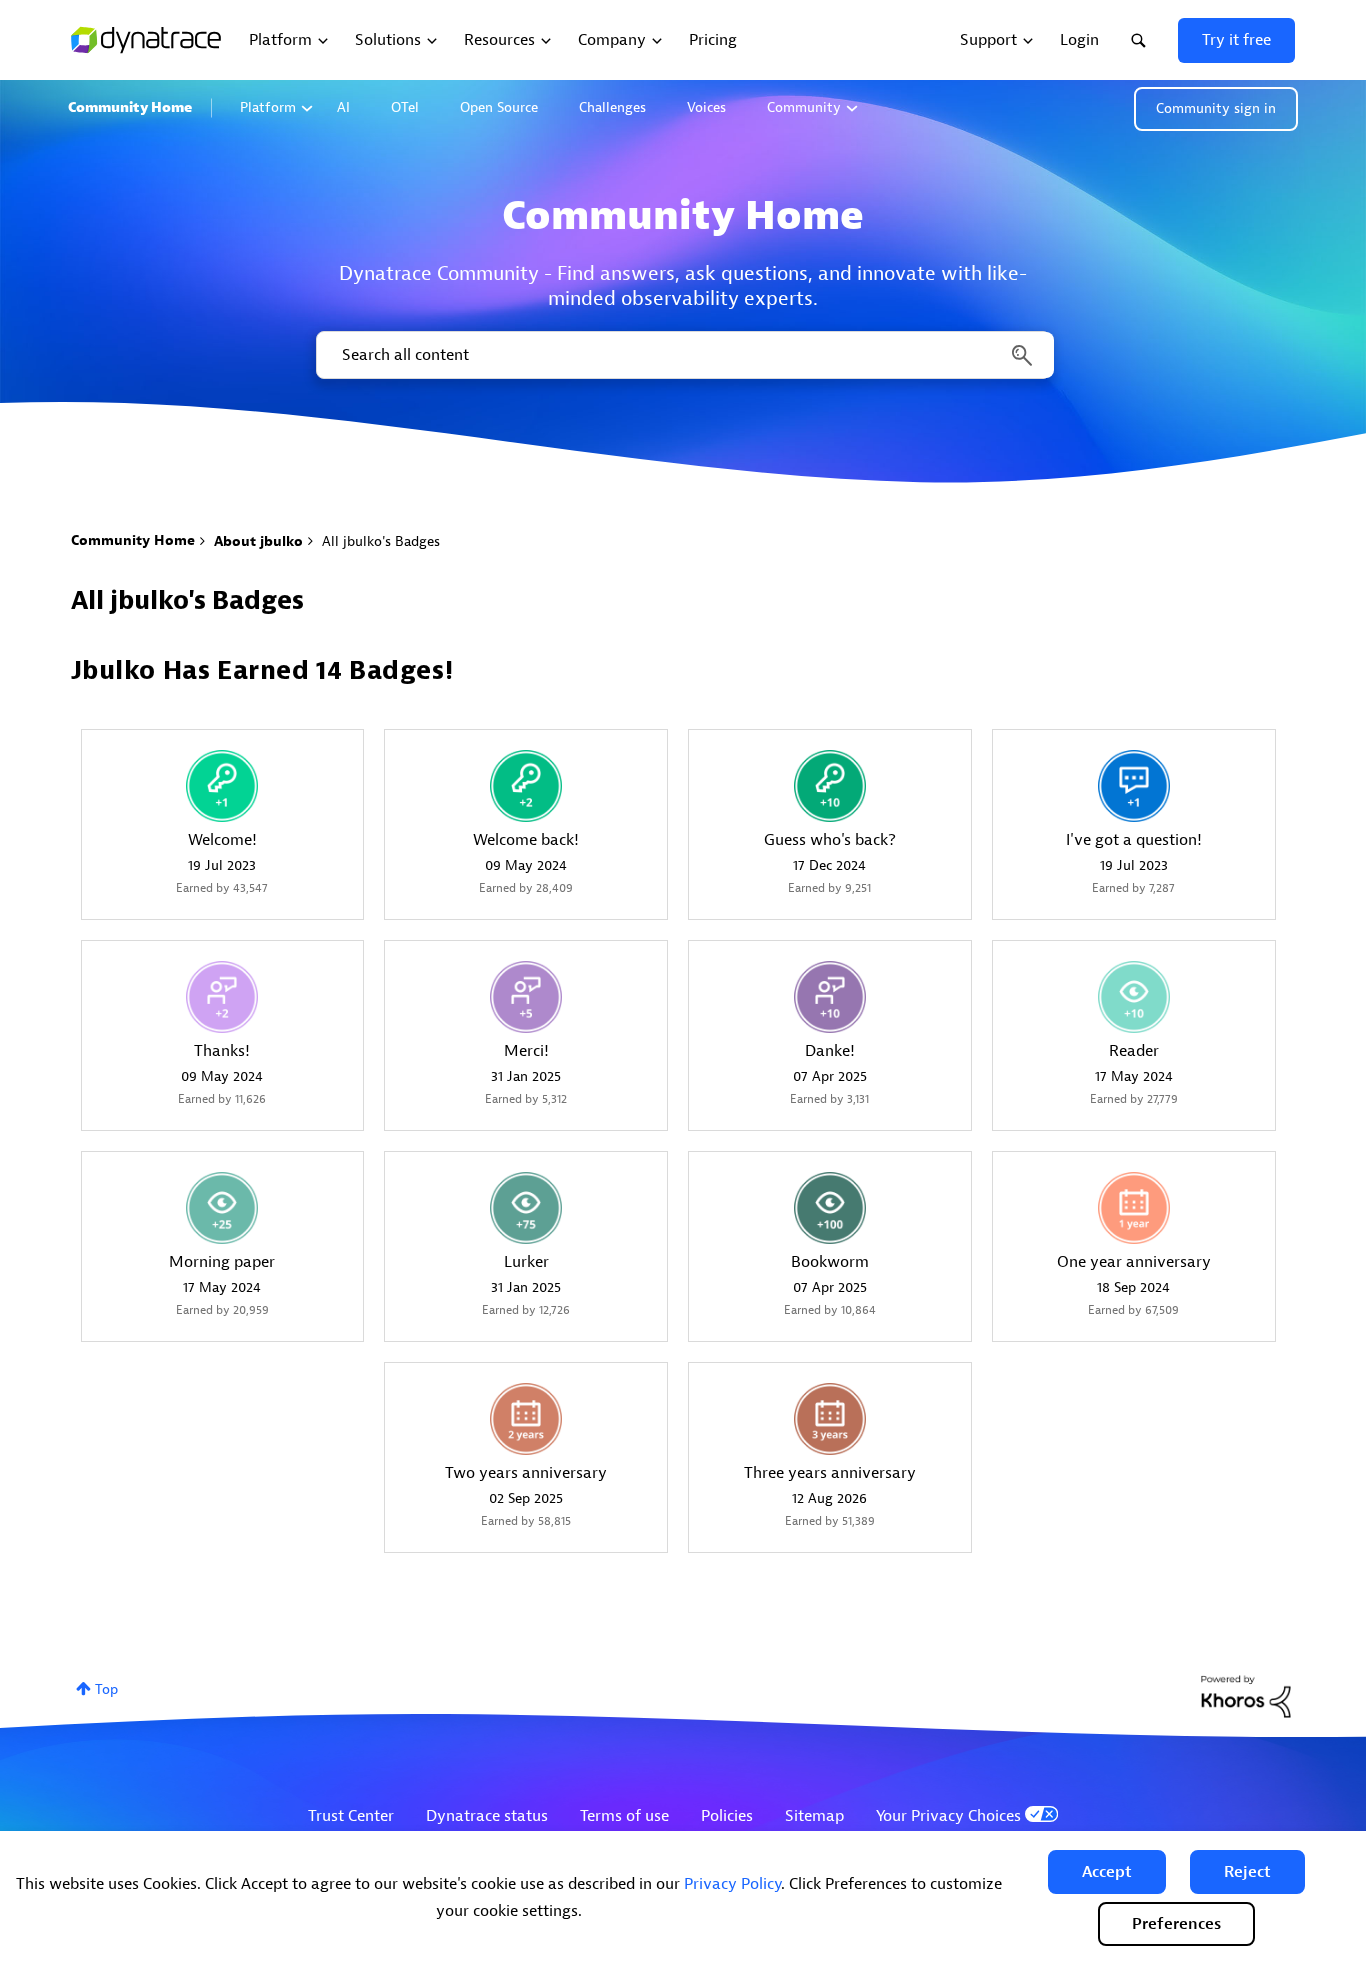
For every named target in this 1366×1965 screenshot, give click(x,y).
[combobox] (683, 355)
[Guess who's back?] (830, 786)
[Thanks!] (222, 997)
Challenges (612, 107)
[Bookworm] (830, 1208)
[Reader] (1134, 997)
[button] (1107, 1872)
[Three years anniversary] (830, 1419)
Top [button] (106, 1689)
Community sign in (1216, 108)
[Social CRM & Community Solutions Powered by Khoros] (1246, 1695)
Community (804, 107)
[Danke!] (830, 997)
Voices (706, 107)
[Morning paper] (222, 1208)
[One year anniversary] (1134, 1208)
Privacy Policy (732, 1884)
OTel (405, 107)
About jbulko (258, 541)
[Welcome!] (222, 786)
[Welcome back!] (526, 786)
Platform (268, 107)
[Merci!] (526, 997)
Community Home (130, 107)
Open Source (499, 107)
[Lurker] (526, 1208)
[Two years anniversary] (526, 1419)
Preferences (1176, 1924)
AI (343, 107)
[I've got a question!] (1134, 786)
